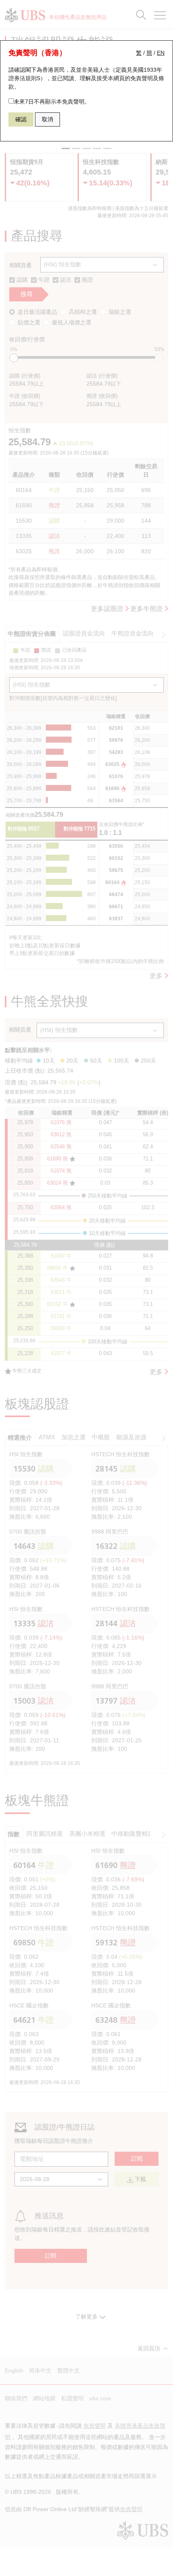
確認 (21, 119)
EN (161, 53)
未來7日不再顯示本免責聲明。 (52, 102)
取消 (47, 119)
